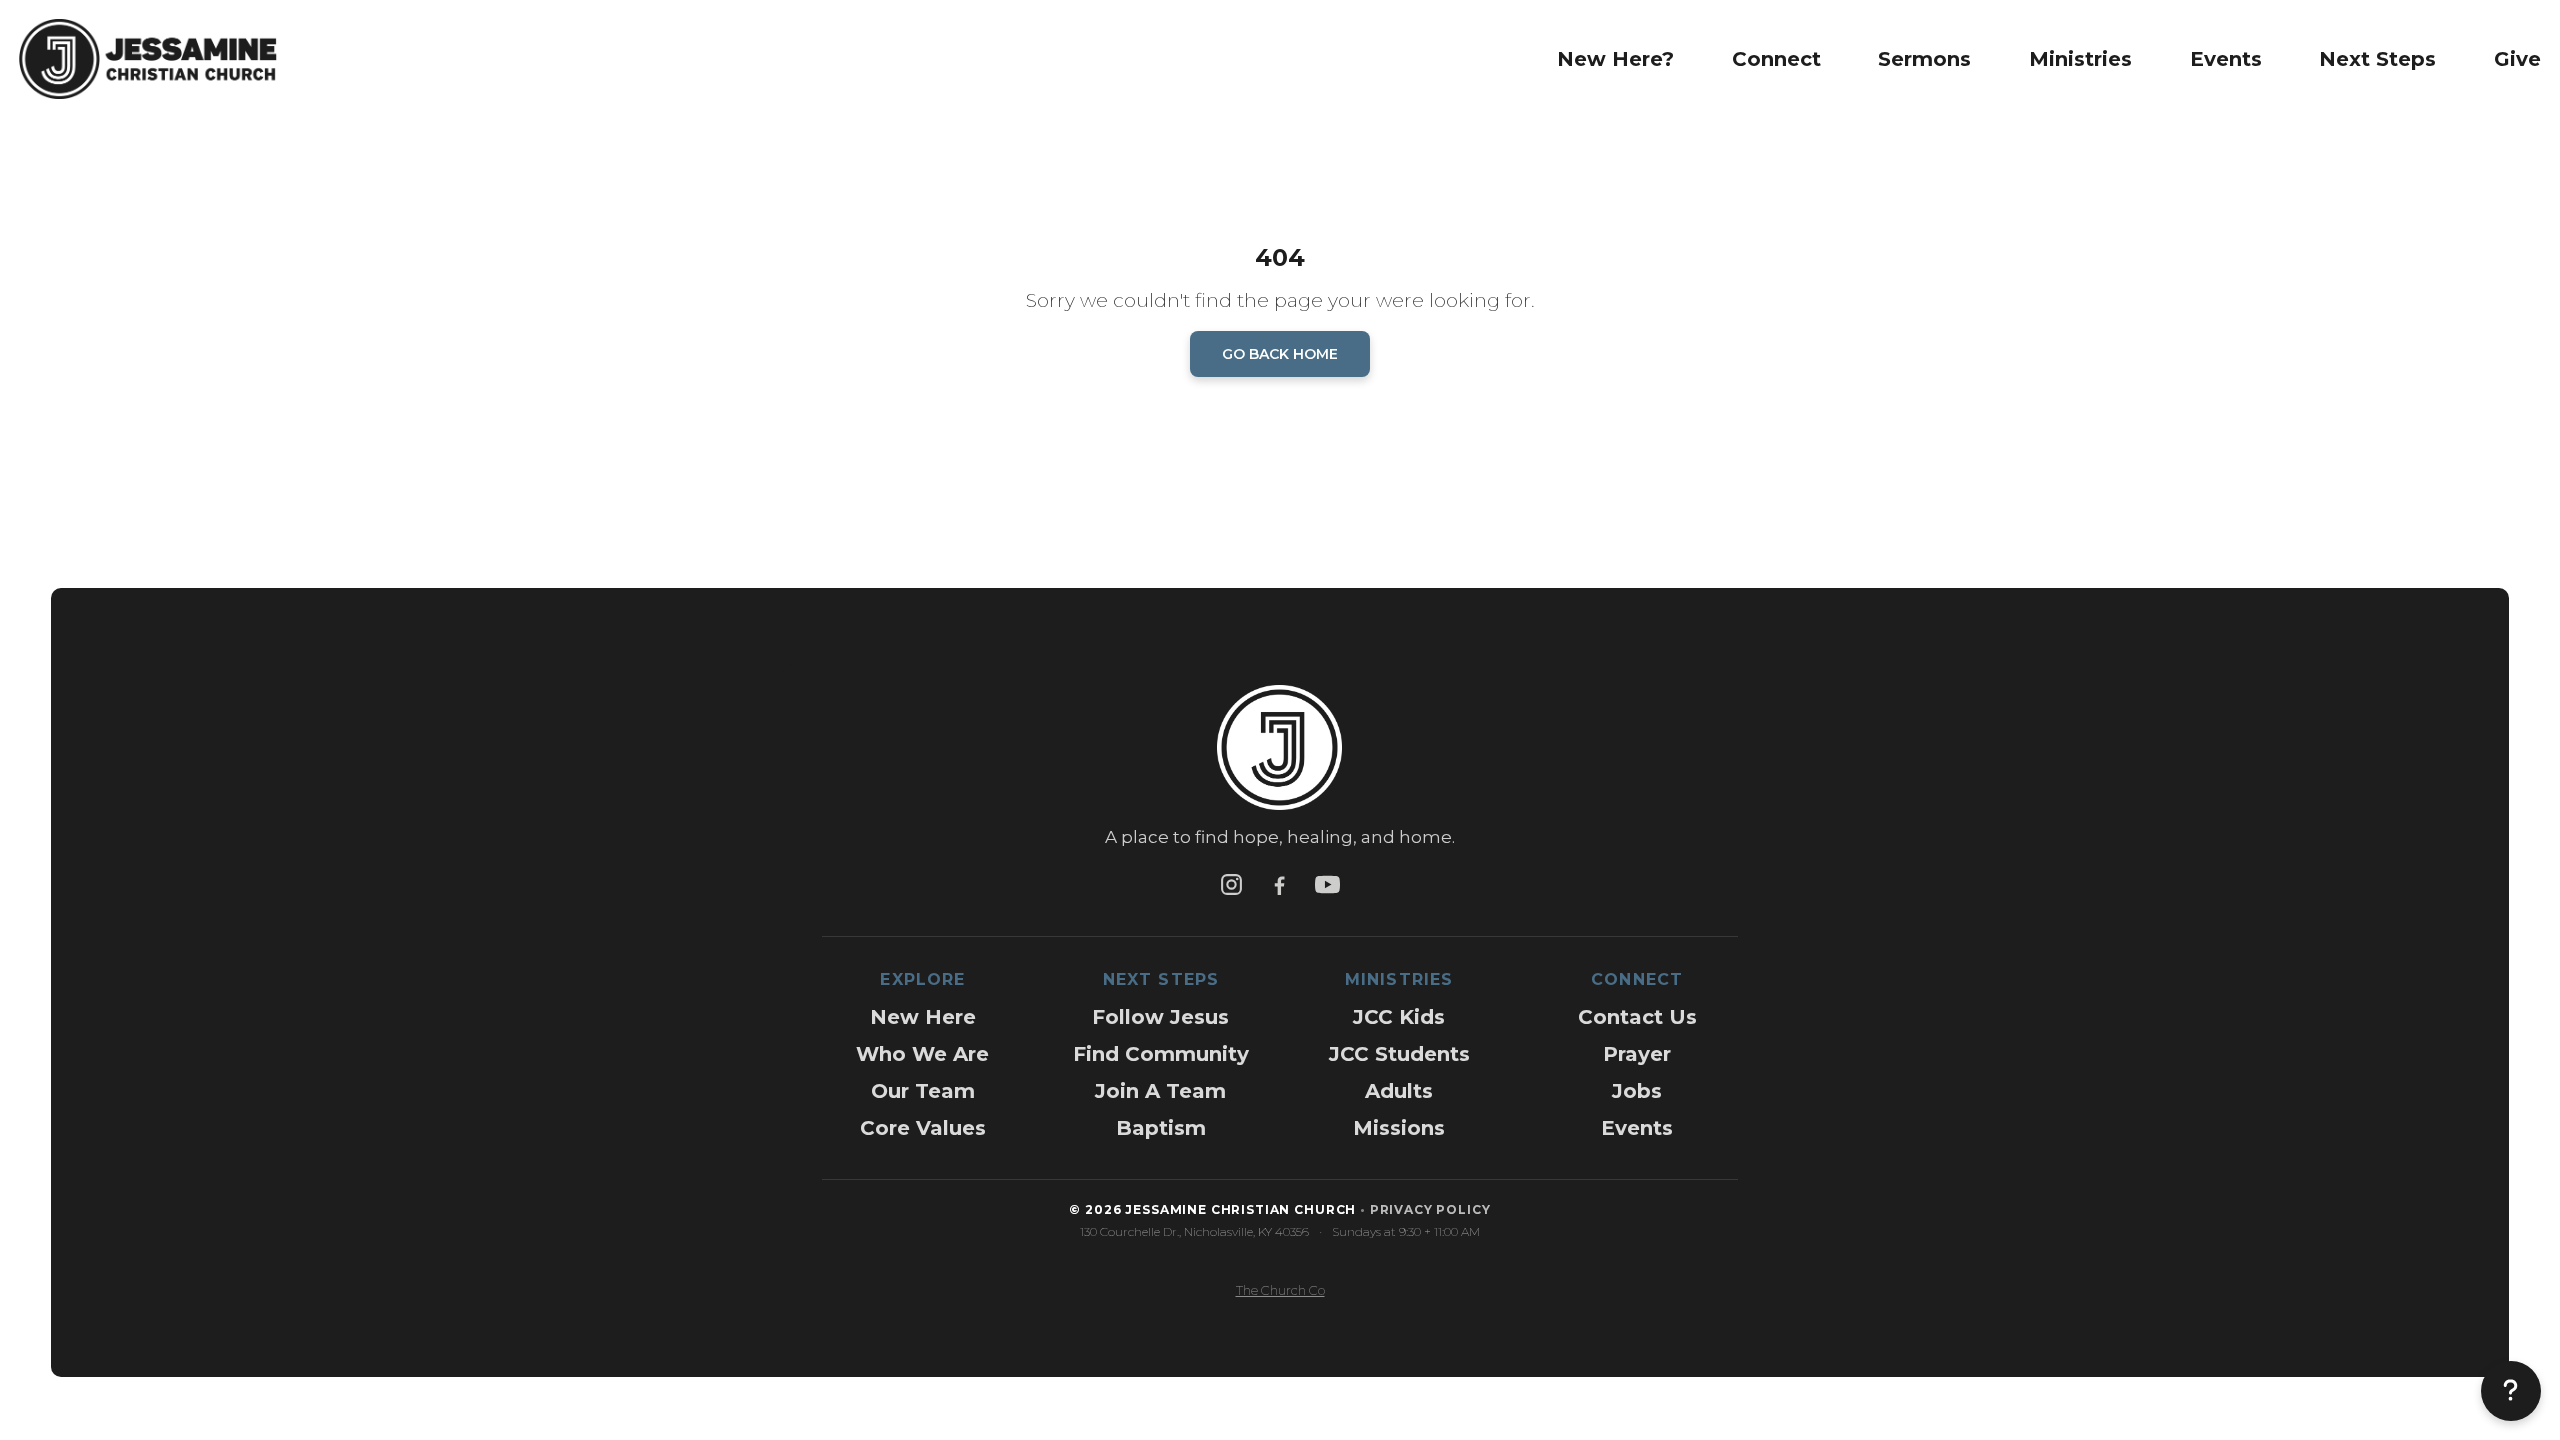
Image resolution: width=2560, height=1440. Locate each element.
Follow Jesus (1160, 1017)
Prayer (1637, 1054)
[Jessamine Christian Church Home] (1279, 755)
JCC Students (1399, 1054)
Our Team (923, 1091)
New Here (923, 1017)
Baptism (1161, 1128)
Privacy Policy (1430, 1209)
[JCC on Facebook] (1280, 884)
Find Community (1161, 1054)
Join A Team (1160, 1091)
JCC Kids (1399, 1017)
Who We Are (922, 1054)
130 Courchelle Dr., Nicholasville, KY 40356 (1194, 1231)
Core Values (923, 1128)
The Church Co (1280, 1290)
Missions (1399, 1128)
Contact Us (1637, 1017)
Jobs (1637, 1091)
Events (1637, 1128)
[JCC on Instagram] (1232, 884)
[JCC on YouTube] (1328, 884)
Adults (1399, 1091)
